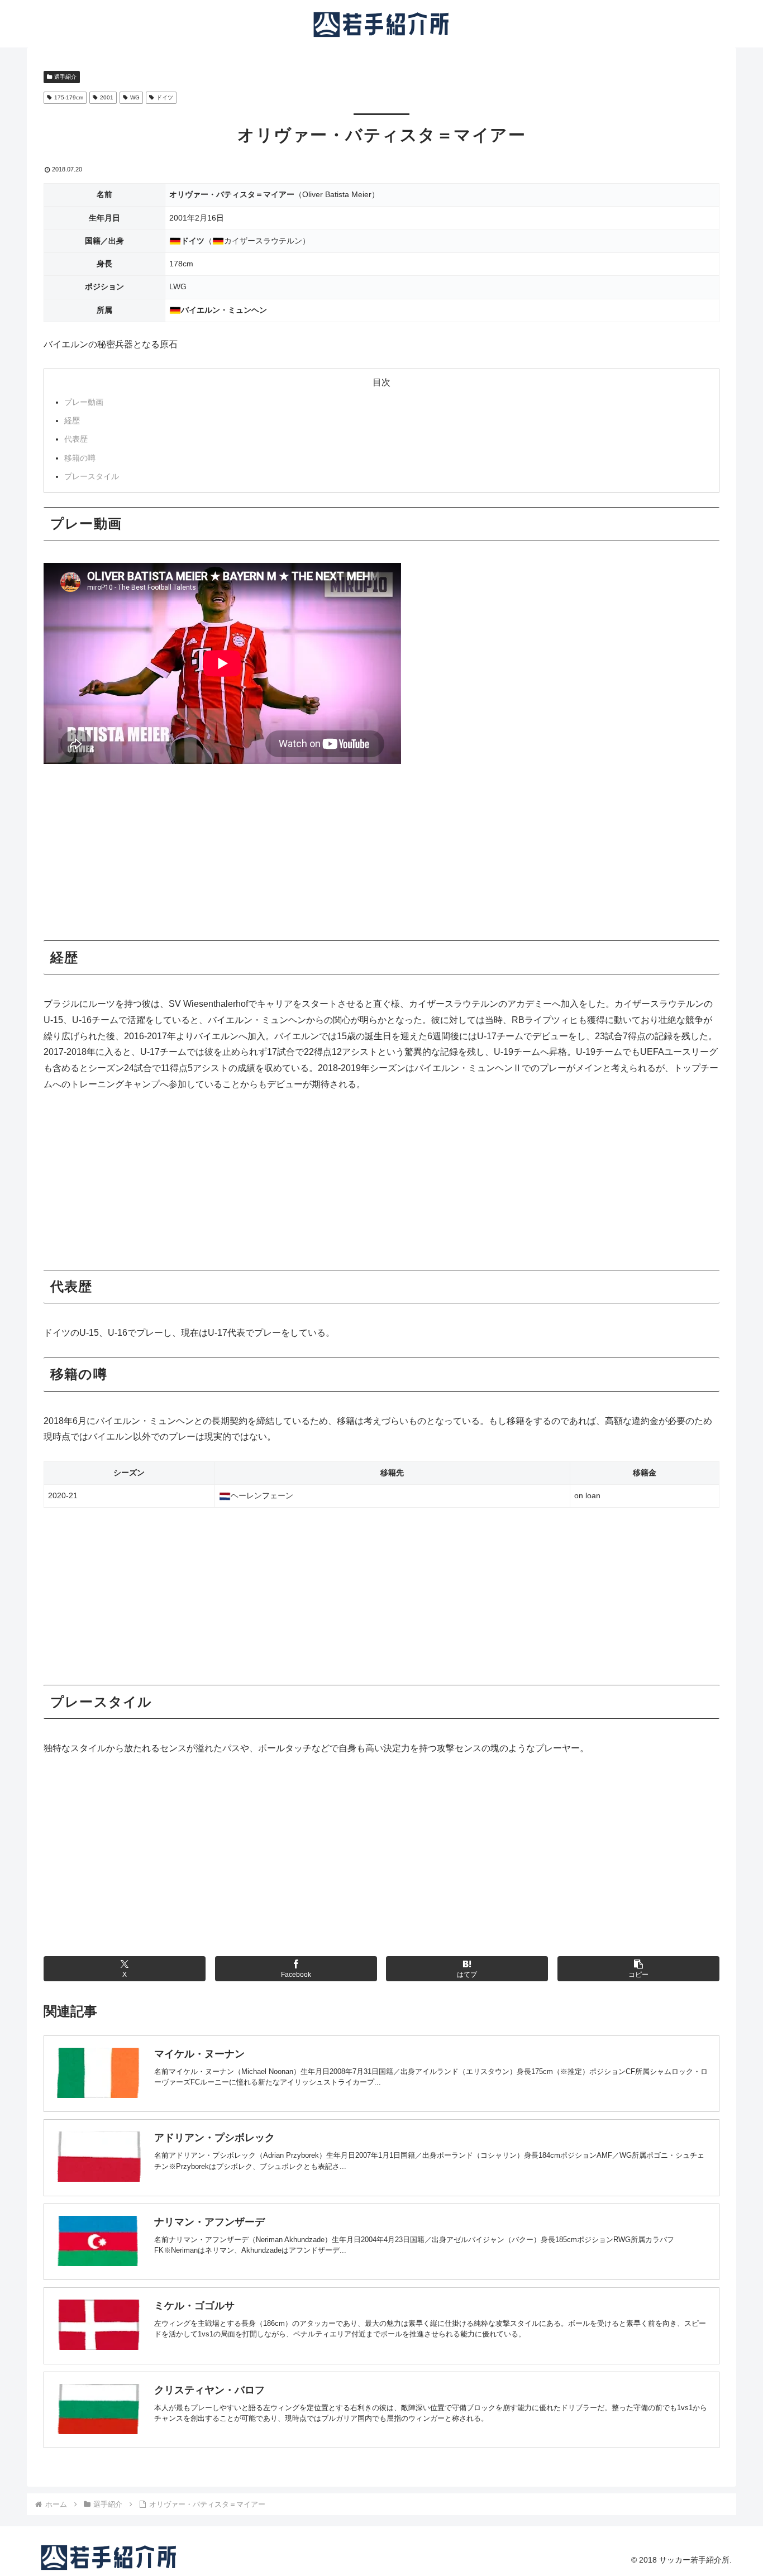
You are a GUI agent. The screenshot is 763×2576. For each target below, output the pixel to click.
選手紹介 (65, 77)
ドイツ (165, 97)
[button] (638, 1969)
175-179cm (69, 97)
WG (135, 97)
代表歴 (123, 439)
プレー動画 (123, 402)
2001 (107, 97)
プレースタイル (123, 476)
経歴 (123, 420)
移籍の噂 (123, 458)
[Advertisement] (381, 858)
